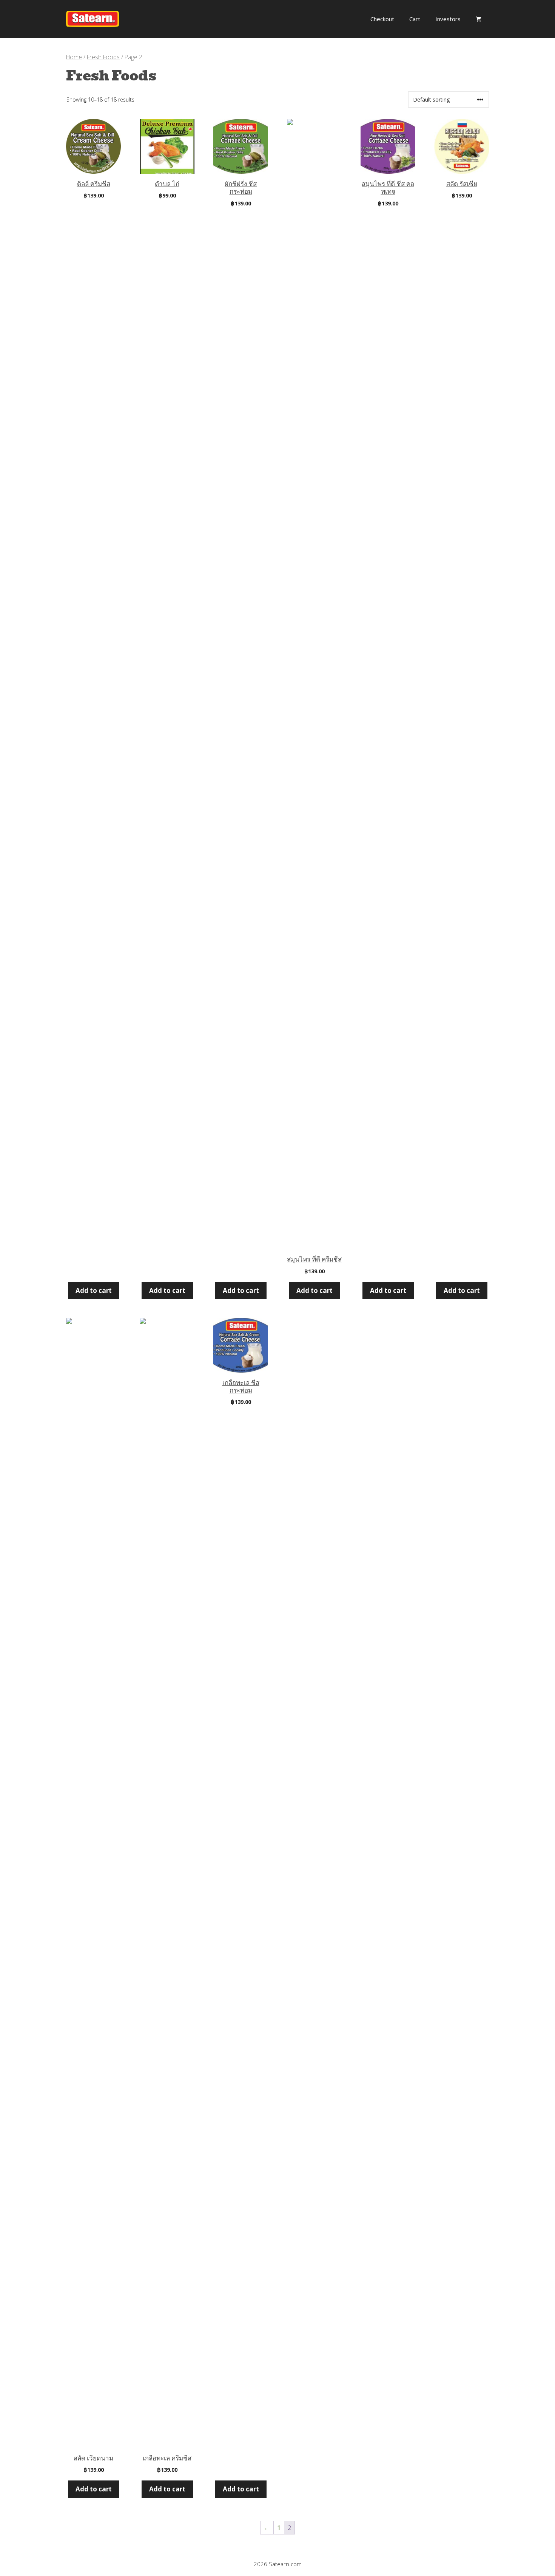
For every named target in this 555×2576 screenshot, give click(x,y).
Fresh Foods (103, 57)
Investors (448, 19)
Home (74, 57)
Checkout (382, 19)
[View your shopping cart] (479, 19)
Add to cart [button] (94, 1290)
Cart (415, 19)
